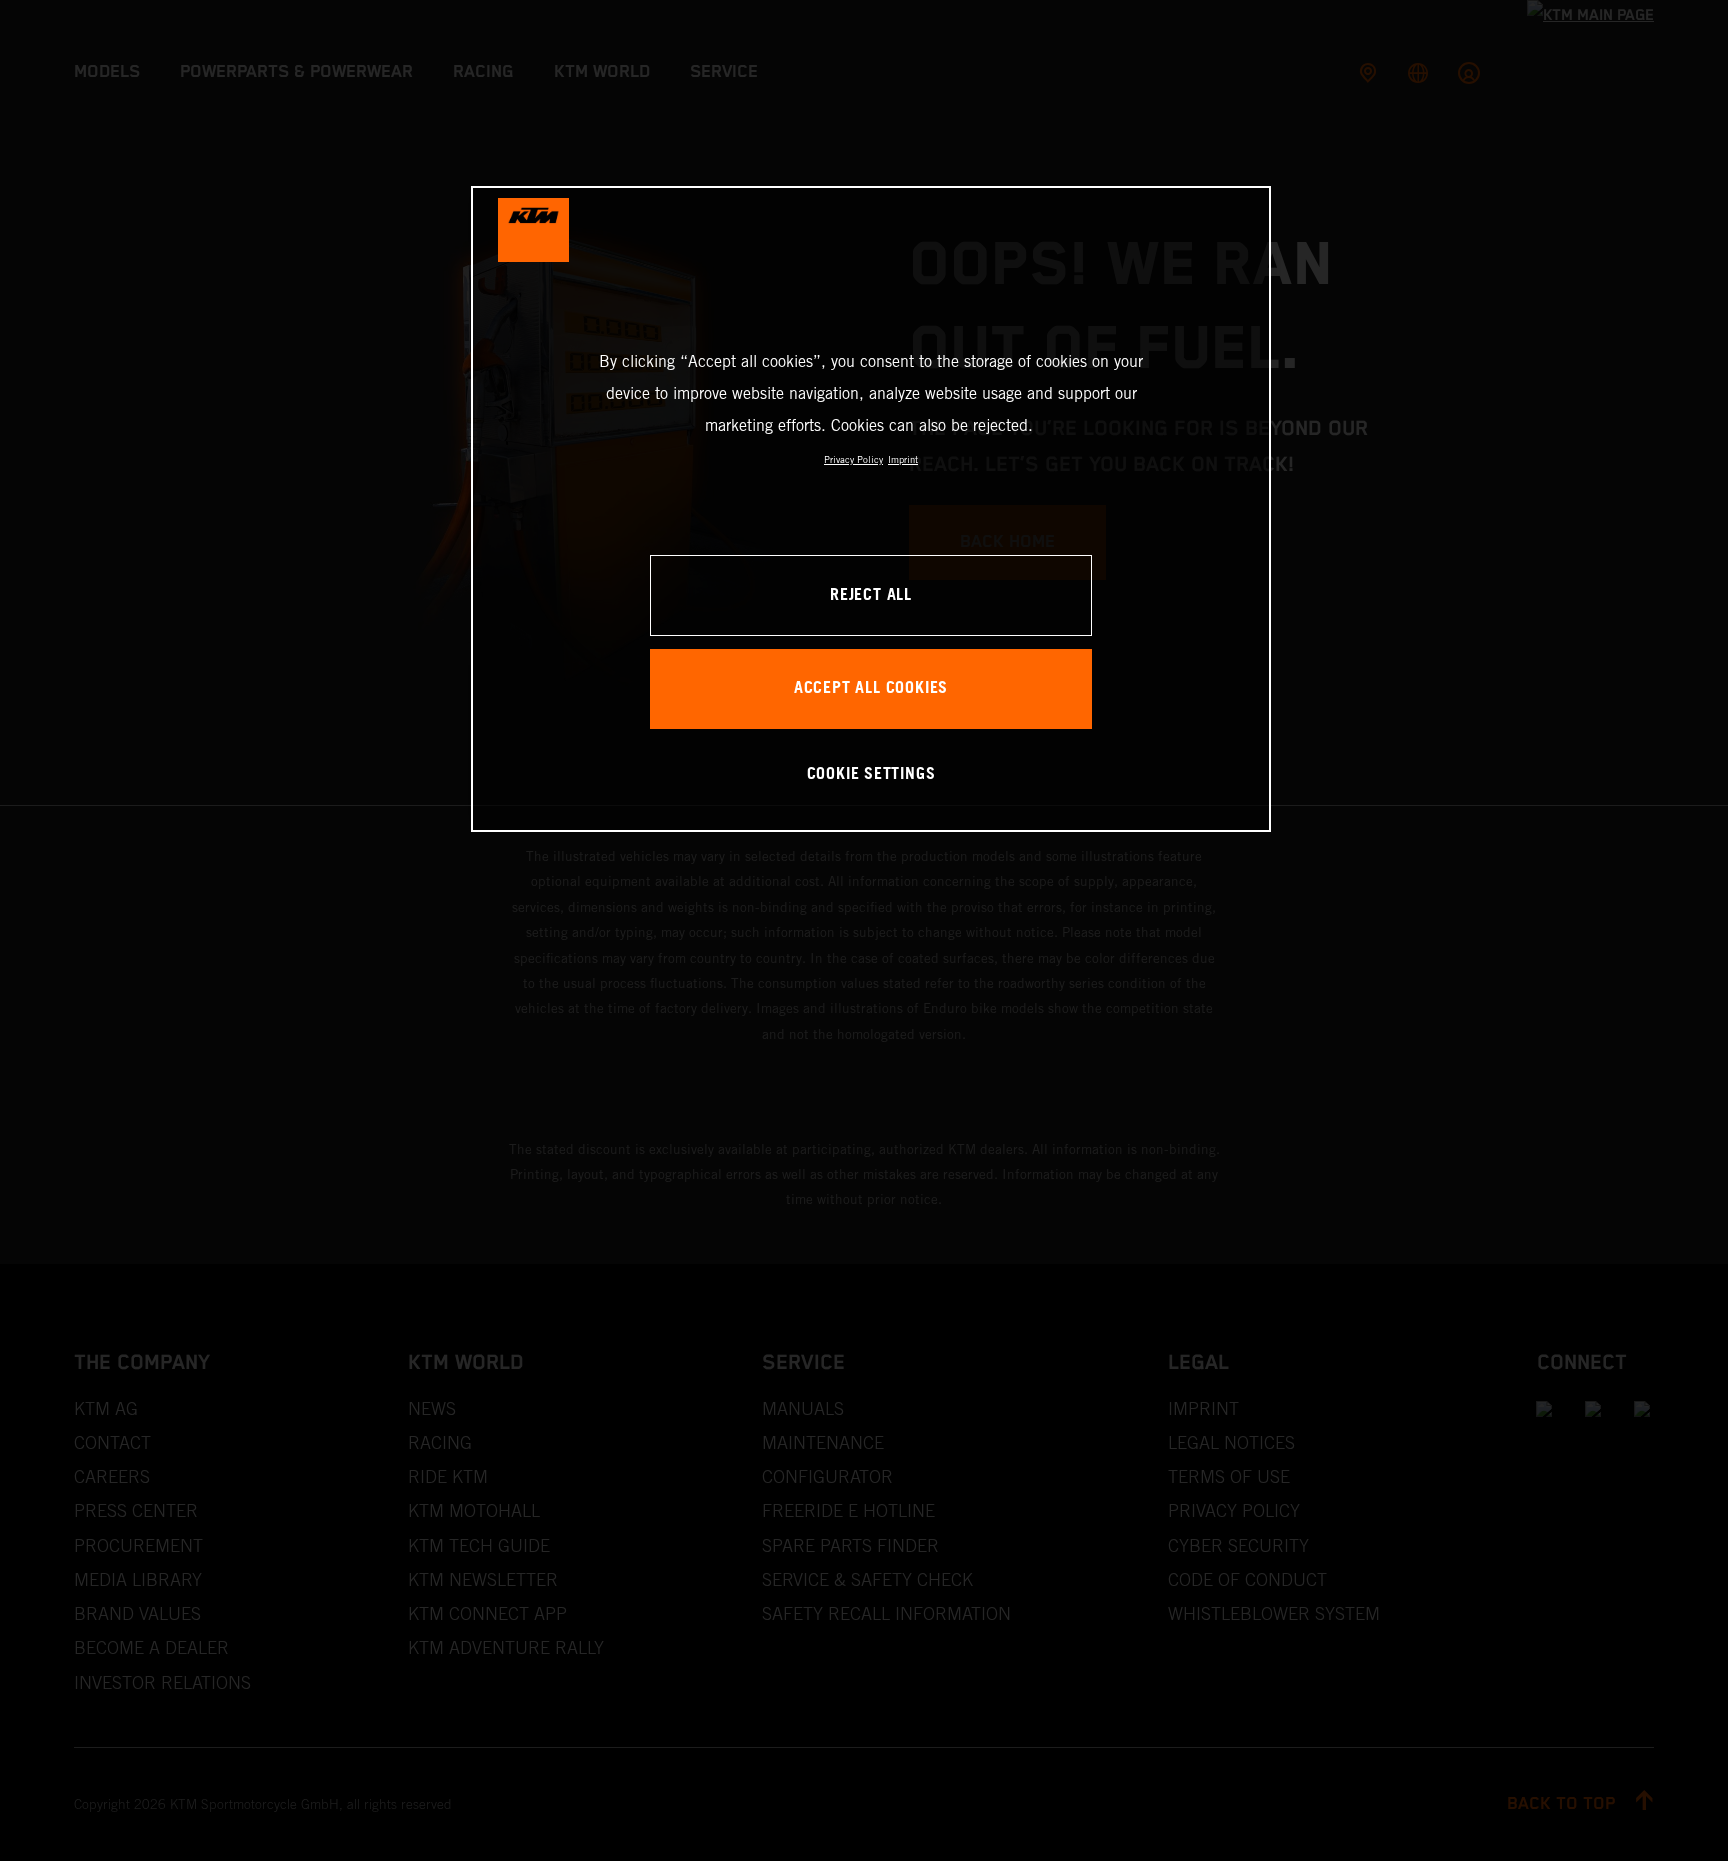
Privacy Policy (853, 459)
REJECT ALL (871, 595)
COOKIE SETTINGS (871, 774)
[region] (871, 508)
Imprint (903, 459)
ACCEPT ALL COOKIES (871, 688)
